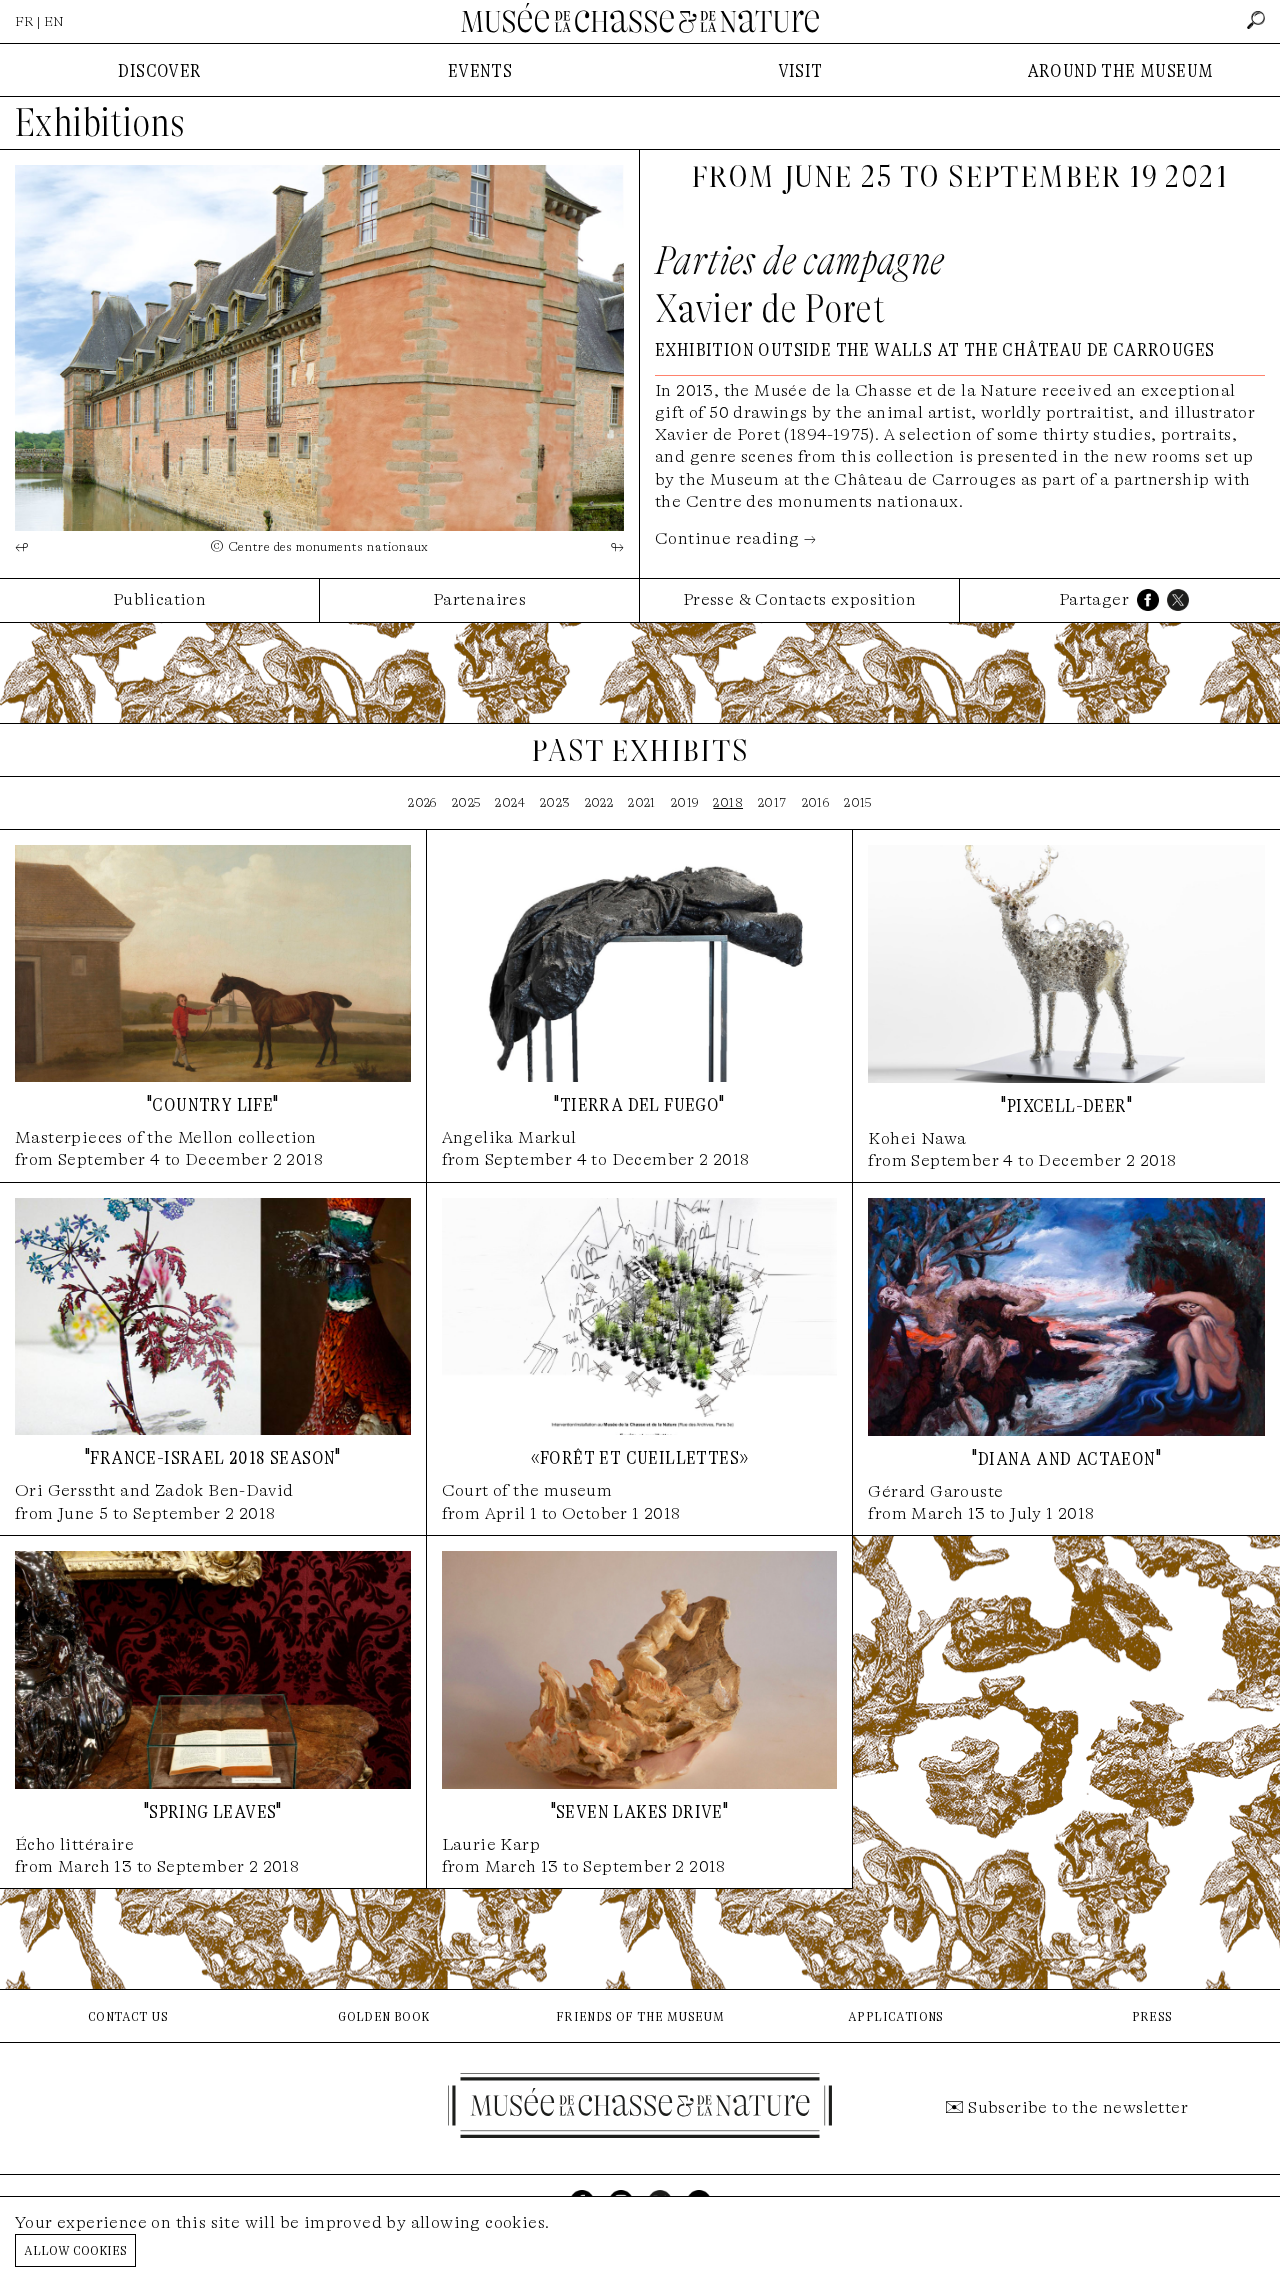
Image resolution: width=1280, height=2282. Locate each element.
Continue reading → (735, 538)
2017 (772, 802)
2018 (728, 802)
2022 (599, 802)
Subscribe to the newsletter (1078, 2107)
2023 (555, 802)
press (1152, 2015)
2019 (685, 802)
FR (24, 21)
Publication (159, 599)
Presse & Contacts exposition (799, 599)
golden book (383, 2015)
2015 (858, 802)
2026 (422, 802)
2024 (510, 802)
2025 (466, 802)
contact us (128, 2015)
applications (896, 2015)
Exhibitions (100, 123)
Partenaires (479, 599)
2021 (642, 802)
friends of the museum (640, 2015)
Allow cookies (75, 2249)
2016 (816, 802)
